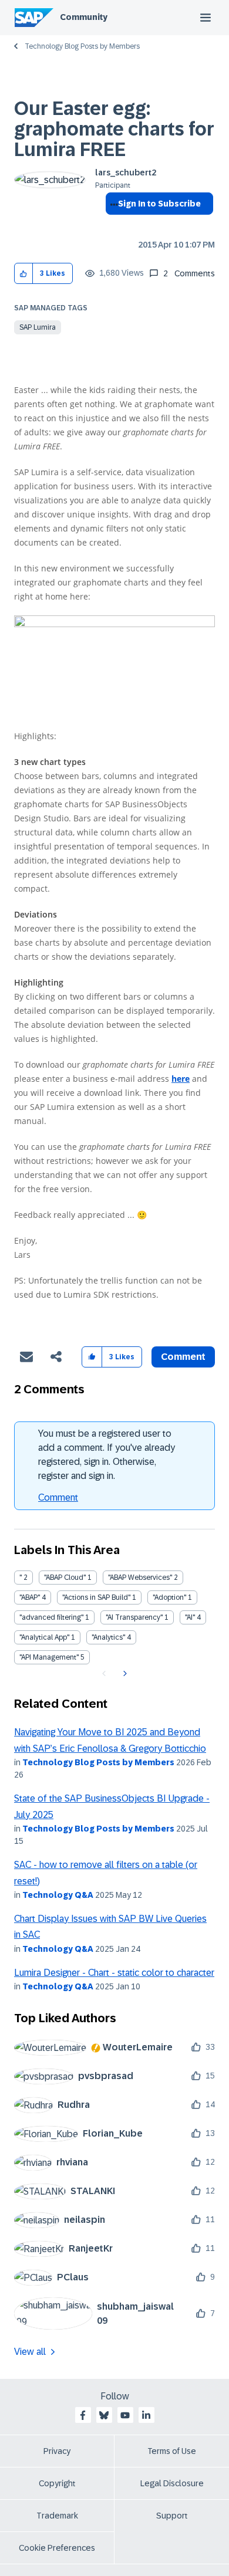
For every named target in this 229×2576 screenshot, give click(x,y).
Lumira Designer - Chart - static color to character (114, 1973)
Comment (58, 1497)
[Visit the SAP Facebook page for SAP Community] (83, 2415)
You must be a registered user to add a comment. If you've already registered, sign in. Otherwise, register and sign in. (107, 1455)
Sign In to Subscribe (159, 204)
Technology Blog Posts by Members (82, 46)
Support (172, 2516)
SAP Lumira (38, 327)
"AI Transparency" (134, 1617)
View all (30, 2352)
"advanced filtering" (51, 1617)
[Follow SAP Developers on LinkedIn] (146, 2415)
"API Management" (49, 1657)
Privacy (57, 2451)
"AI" (190, 1617)
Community (84, 17)
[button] (24, 274)
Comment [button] (183, 1357)
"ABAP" (30, 1597)
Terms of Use (172, 2451)
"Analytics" (108, 1637)
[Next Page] (124, 1674)
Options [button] (112, 225)
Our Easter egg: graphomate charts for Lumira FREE (114, 129)
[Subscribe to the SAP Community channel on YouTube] (125, 2415)
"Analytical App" (44, 1637)
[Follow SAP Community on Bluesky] (104, 2415)
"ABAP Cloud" (65, 1578)
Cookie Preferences (57, 2548)
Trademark (57, 2516)
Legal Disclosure (172, 2483)
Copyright (57, 2483)
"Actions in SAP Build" (96, 1597)
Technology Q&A (58, 1895)
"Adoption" (169, 1597)
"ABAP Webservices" (140, 1578)
